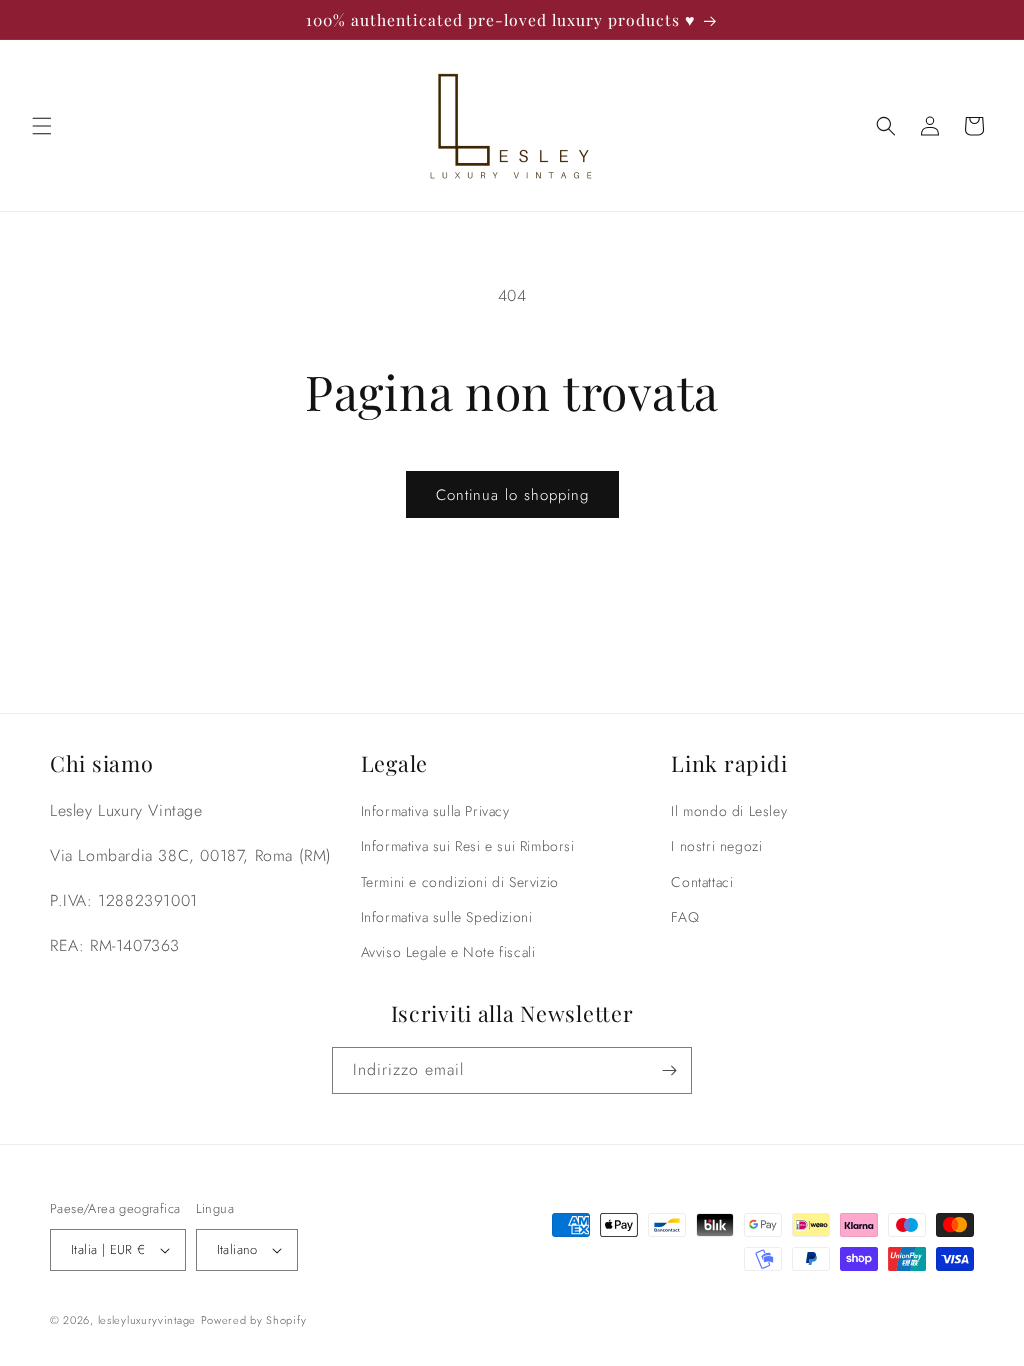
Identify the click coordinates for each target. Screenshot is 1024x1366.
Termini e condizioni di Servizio (460, 882)
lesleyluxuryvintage (147, 1320)
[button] (42, 126)
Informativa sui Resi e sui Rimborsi (468, 846)
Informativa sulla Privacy (435, 811)
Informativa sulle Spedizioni (447, 917)
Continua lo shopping (512, 495)
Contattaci (702, 882)
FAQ (685, 917)
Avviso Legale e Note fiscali (448, 952)
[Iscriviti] (669, 1070)
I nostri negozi (716, 846)
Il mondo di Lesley (729, 811)
